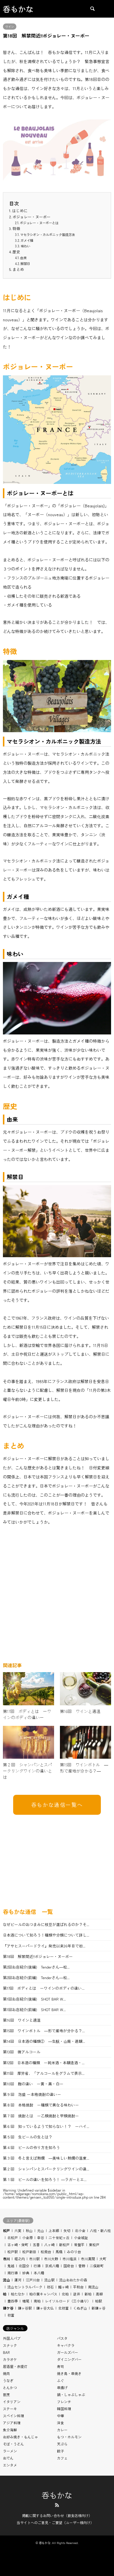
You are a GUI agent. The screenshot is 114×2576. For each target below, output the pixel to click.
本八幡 (39, 2273)
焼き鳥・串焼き (69, 2373)
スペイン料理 (13, 2416)
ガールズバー (68, 2352)
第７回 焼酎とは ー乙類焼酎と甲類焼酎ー (41, 2116)
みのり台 (74, 2252)
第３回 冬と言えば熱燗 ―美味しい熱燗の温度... (46, 2158)
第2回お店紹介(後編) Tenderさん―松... (36, 1967)
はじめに (20, 211)
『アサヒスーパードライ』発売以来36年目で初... (44, 1946)
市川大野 (51, 2259)
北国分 (24, 2266)
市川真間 (88, 2259)
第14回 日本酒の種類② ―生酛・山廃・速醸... (44, 2041)
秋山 (29, 2230)
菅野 (82, 2266)
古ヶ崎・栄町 (18, 2245)
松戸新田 (29, 2252)
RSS (57, 2505)
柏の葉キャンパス (43, 2294)
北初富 (63, 2308)
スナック (10, 2345)
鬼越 (11, 2266)
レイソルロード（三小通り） (68, 2301)
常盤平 (79, 2245)
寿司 (61, 2366)
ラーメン (10, 2451)
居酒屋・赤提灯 (15, 2366)
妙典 (26, 2273)
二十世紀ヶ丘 (59, 2237)
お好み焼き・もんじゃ (20, 2437)
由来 (23, 258)
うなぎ (8, 2380)
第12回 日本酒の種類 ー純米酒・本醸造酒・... (44, 2063)
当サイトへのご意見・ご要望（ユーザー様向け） (55, 2522)
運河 (18, 2280)
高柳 (99, 2294)
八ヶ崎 (49, 2245)
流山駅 (49, 2280)
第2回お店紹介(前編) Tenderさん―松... (36, 1977)
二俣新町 (97, 2266)
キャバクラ (66, 2345)
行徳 (37, 2266)
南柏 (37, 2301)
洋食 (61, 2423)
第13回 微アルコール (22, 2052)
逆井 (77, 2294)
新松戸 (64, 2245)
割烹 (6, 2394)
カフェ (62, 2458)
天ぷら (62, 2444)
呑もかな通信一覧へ (57, 1805)
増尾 (26, 2301)
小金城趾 (81, 2237)
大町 (103, 2259)
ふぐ (61, 2380)
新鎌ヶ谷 (99, 2308)
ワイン (10, 27)
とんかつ (10, 2387)
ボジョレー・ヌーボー (32, 217)
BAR (6, 2352)
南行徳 (13, 2273)
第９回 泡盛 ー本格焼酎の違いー (32, 2094)
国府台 (69, 2266)
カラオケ (10, 2359)
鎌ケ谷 (8, 2308)
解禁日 (25, 264)
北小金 (80, 2230)
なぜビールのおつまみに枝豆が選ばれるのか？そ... (46, 1924)
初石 (50, 2287)
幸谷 (41, 2237)
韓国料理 (64, 2409)
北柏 (65, 2294)
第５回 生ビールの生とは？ (28, 2137)
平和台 (78, 2287)
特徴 (16, 228)
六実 (18, 2230)
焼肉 (6, 2373)
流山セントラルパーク (25, 2287)
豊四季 (13, 2301)
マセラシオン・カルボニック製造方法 (47, 234)
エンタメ (10, 2465)
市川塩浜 (70, 2259)
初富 (11, 2315)
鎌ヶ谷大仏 (45, 2308)
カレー (62, 2430)
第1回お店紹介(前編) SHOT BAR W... (34, 2009)
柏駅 (99, 2301)
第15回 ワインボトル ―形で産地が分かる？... (44, 2031)
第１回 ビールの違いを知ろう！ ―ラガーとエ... (45, 2179)
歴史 (16, 252)
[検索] (92, 9)
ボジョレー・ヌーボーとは (39, 223)
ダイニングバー (69, 2359)
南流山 (93, 2287)
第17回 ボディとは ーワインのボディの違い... (44, 1988)
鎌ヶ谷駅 (25, 2308)
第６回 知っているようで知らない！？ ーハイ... (46, 2126)
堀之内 (20, 2259)
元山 (41, 2230)
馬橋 (59, 2252)
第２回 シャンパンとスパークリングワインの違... (46, 2169)
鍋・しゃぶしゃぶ (71, 2394)
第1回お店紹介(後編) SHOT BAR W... (34, 1999)
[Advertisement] (57, 1596)
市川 (6, 2259)
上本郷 (54, 2230)
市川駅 (34, 2259)
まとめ (18, 269)
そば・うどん (13, 2444)
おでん (8, 2458)
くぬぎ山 (80, 2308)
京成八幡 (52, 2266)
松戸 (6, 2230)
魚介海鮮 (10, 2430)
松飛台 (46, 2252)
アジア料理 (12, 2423)
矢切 (67, 2230)
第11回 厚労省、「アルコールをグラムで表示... (44, 2073)
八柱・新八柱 (100, 2230)
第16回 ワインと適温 (22, 2020)
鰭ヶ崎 (63, 2287)
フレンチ (64, 2402)
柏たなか (18, 2294)
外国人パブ (12, 2338)
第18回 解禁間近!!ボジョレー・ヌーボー (38, 1956)
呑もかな (57, 2495)
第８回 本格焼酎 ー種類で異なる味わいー (43, 2105)
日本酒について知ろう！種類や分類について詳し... (46, 1935)
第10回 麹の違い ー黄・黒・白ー (33, 2084)
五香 (36, 2245)
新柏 (88, 2294)
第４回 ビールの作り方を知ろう (31, 2147)
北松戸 (13, 2237)
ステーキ (10, 2409)
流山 (6, 2280)
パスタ (62, 2338)
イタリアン (12, 2402)
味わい (26, 246)
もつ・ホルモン (69, 2437)
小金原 (27, 2237)
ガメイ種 (27, 240)
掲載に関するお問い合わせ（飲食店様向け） (57, 2515)
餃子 (61, 2451)
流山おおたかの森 (73, 2280)
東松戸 (94, 2245)
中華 (61, 2416)
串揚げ (62, 2387)
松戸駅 (13, 2252)
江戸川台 (33, 2280)
